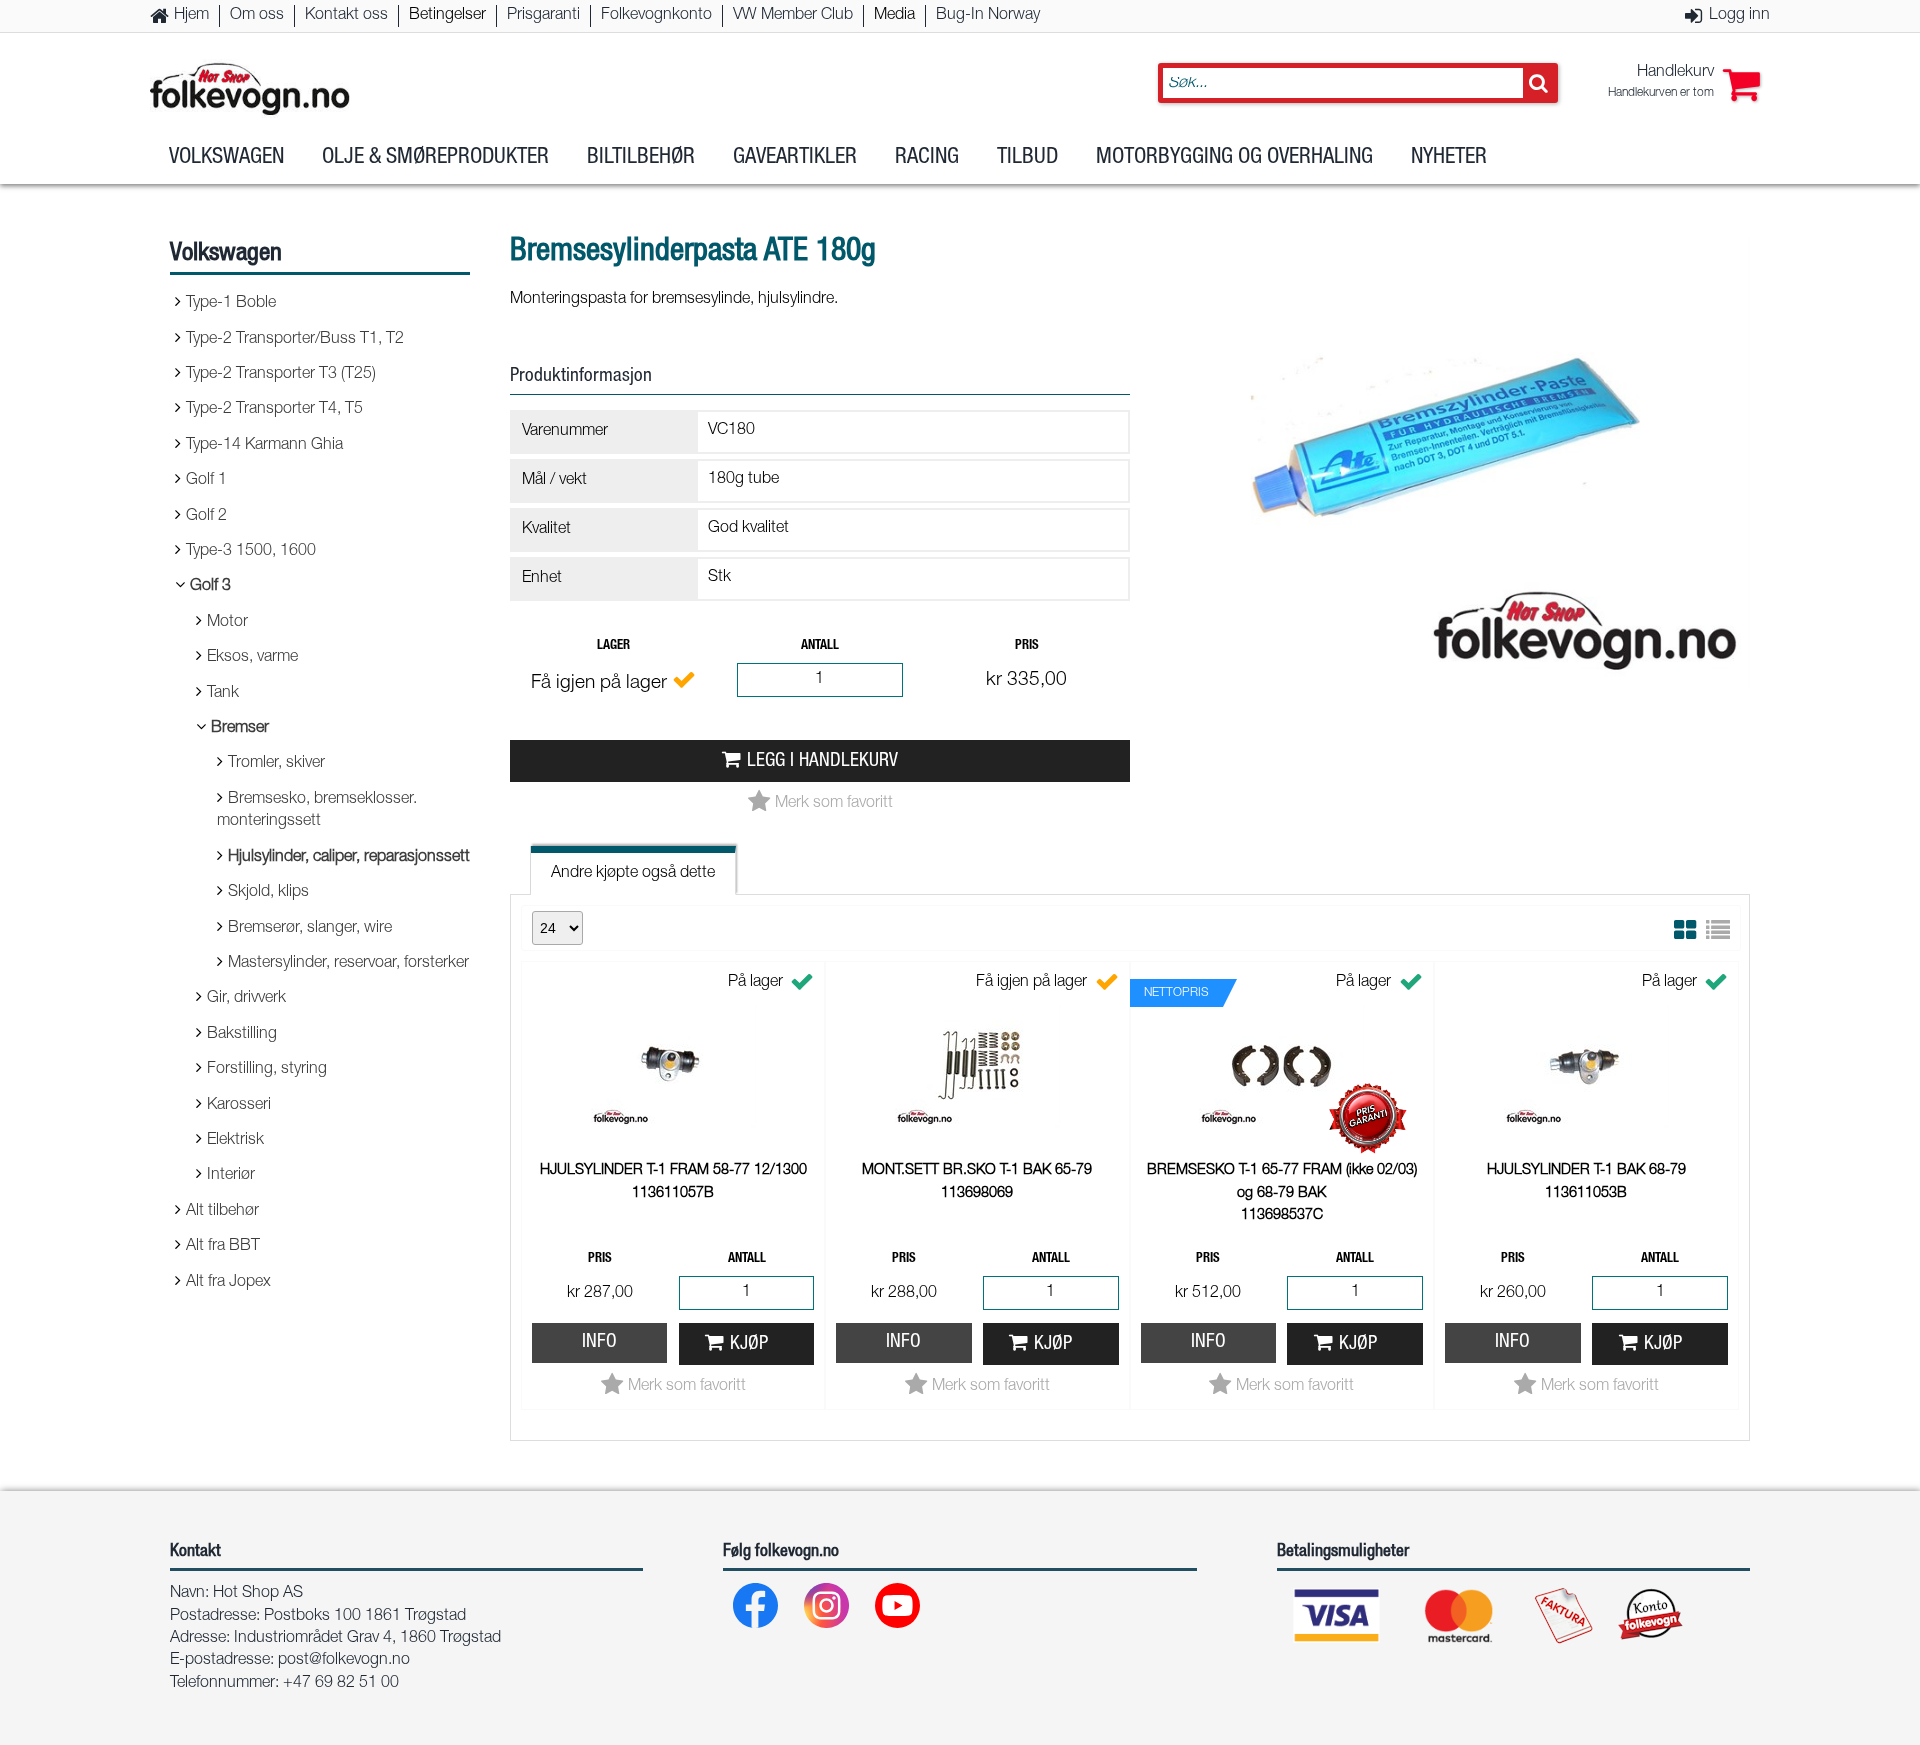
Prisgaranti (543, 16)
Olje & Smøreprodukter (435, 158)
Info (599, 1342)
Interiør (231, 1176)
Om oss (257, 16)
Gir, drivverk (246, 999)
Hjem (191, 16)
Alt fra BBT (223, 1247)
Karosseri (239, 1106)
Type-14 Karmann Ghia (264, 446)
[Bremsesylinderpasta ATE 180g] (1450, 704)
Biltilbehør (641, 158)
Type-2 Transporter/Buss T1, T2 (295, 340)
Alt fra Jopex (228, 1283)
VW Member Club (793, 16)
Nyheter (1449, 158)
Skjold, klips (268, 893)
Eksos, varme (252, 658)
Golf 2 (206, 517)
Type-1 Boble (231, 304)
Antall (820, 646)
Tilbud (1027, 158)
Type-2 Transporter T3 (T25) (281, 375)
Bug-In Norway (988, 16)
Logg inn (1739, 16)
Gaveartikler (795, 158)
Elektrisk (235, 1141)
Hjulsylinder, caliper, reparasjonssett (349, 858)
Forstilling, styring (267, 1070)
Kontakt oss (346, 16)
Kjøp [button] (749, 1344)
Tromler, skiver (276, 764)
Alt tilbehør (222, 1212)
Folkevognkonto (656, 16)
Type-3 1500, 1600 (251, 552)
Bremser (240, 729)
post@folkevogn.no (344, 1661)
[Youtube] (898, 1610)
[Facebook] (756, 1610)
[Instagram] (827, 1610)
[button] (1684, 83)
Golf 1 (206, 481)
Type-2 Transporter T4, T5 (274, 410)
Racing (927, 158)
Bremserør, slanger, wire (310, 929)
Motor (227, 623)
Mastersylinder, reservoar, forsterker (348, 964)
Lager (613, 646)
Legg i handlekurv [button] (822, 761)
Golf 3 (210, 587)
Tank (223, 694)
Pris (1027, 646)
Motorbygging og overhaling (1234, 158)
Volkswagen (226, 158)
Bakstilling (242, 1035)
